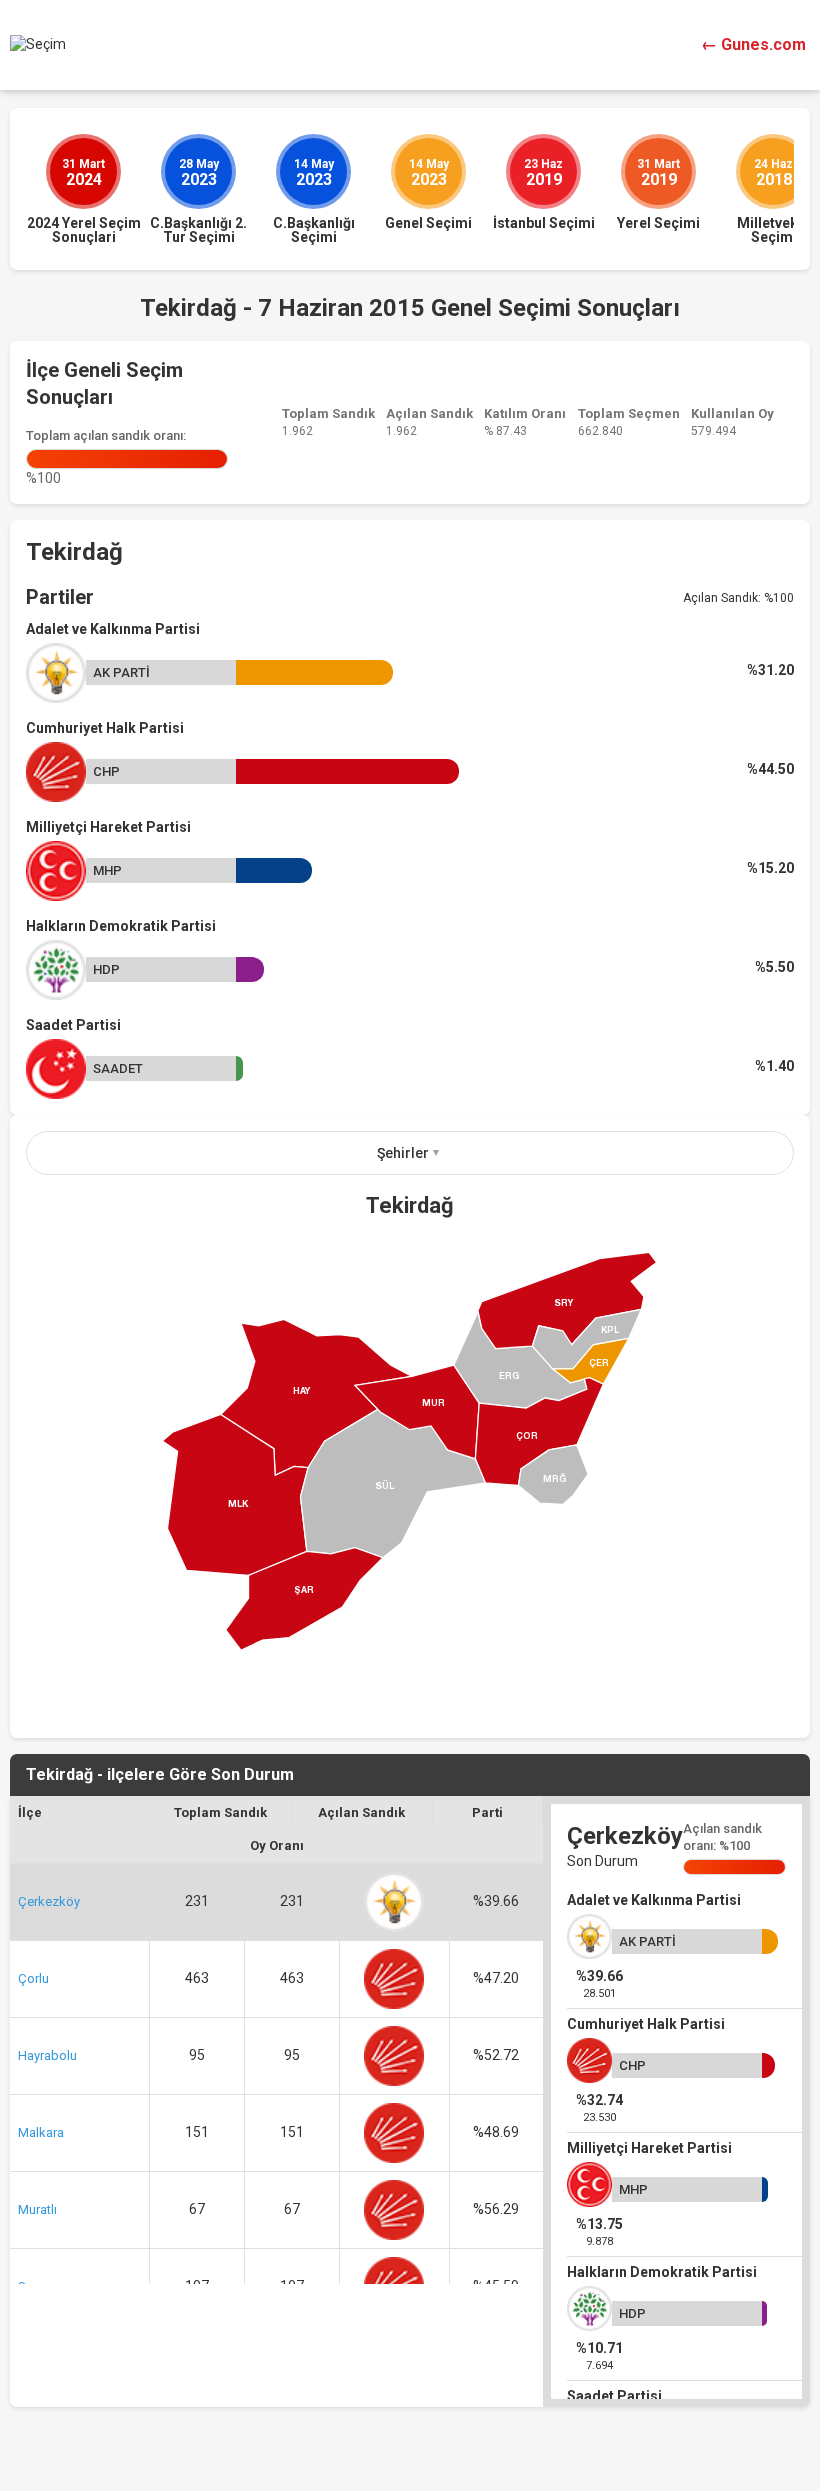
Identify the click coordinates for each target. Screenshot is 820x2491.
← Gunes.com (753, 44)
